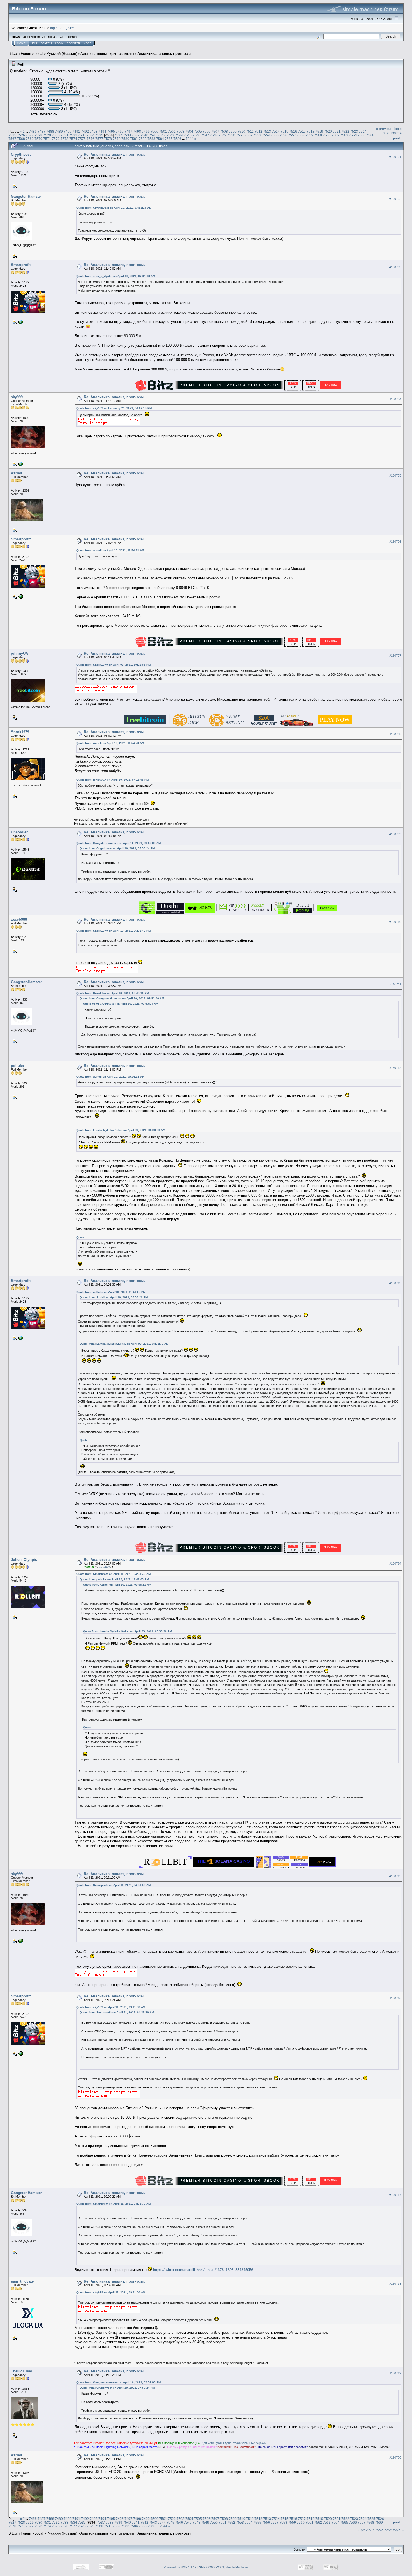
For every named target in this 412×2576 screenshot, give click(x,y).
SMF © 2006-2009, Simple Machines (224, 2567)
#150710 (395, 922)
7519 (319, 131)
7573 (64, 139)
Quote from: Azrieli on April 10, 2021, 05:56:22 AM (110, 1077)
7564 (353, 135)
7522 (345, 131)
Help (34, 43)
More (87, 43)
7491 (76, 131)
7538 (127, 135)
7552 (249, 135)
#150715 (395, 1876)
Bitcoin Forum (20, 54)
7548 (214, 135)
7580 (125, 139)
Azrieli (17, 473)
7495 (111, 131)
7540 (144, 135)
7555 (275, 135)
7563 (344, 135)
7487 (41, 131)
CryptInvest (21, 154)
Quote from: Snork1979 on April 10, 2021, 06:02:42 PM (113, 931)
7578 (108, 139)
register (68, 28)
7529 (47, 135)
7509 (233, 131)
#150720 (395, 2458)
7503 (180, 131)
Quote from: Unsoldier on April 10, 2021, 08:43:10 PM (113, 993)
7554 (266, 135)
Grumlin (104, 1567)
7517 (302, 131)
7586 (177, 139)
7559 (309, 135)
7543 (170, 135)
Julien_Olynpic (24, 1560)
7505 (198, 131)
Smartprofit (21, 265)
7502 (172, 131)
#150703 (395, 267)
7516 (293, 131)
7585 (169, 139)
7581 (134, 139)
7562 (335, 135)
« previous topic (389, 129)
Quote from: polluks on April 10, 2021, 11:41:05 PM (111, 1292)
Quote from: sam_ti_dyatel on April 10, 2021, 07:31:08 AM (116, 276)
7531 (64, 135)
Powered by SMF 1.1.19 (180, 2567)
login (54, 28)
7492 (85, 131)
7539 (136, 135)
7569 (30, 139)
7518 (311, 131)
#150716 (395, 1998)
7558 (301, 135)
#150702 (395, 199)
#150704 (395, 399)
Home (21, 43)
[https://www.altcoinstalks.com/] (20, 322)
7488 (50, 131)
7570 (38, 139)
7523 (354, 131)
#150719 (395, 2374)
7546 (196, 135)
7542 (162, 135)
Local (39, 54)
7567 (12, 139)
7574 (73, 139)
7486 (33, 131)
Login (59, 43)
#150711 (395, 984)
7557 (292, 135)
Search (46, 43)
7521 (337, 131)
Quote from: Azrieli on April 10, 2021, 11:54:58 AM (110, 550)
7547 (205, 135)
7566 (370, 135)
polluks (17, 1066)
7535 (99, 135)
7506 (207, 131)
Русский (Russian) (62, 54)
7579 (117, 139)
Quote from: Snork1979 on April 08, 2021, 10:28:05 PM (113, 665)
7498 (137, 131)
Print (396, 138)
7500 (154, 131)
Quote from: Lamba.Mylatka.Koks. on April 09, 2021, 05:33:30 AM (121, 1130)
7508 (224, 131)
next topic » (392, 133)
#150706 (395, 542)
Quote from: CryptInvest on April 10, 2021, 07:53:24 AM (114, 208)
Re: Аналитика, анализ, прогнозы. (114, 154)
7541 (153, 135)
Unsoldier (19, 832)
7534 (91, 135)
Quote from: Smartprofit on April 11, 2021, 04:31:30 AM (113, 1574)
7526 (21, 135)
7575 (82, 139)
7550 (231, 135)
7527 (30, 135)
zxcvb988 (19, 919)
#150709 (395, 834)
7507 (215, 131)
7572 (56, 139)
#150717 (395, 2195)
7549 (223, 135)
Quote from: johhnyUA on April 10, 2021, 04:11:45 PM (112, 780)
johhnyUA (19, 653)
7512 (258, 131)
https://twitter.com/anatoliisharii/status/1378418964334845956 (203, 2270)
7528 (38, 135)
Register (73, 43)
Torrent (72, 37)
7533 (82, 135)
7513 (267, 131)
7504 (189, 131)
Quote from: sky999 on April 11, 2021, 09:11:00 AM (111, 2007)
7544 (179, 135)
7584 (160, 139)
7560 (318, 135)
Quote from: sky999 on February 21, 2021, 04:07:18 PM (114, 408)
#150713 (395, 1283)
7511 (250, 131)
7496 (120, 131)
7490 (68, 131)
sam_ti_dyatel (23, 2281)
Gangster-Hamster (26, 196)
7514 (276, 131)
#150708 (395, 734)
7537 (118, 135)
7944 (189, 139)
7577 (99, 139)
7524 (363, 131)
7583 (151, 139)
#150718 (395, 2284)
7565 (362, 135)
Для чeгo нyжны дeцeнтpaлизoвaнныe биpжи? (234, 2443)
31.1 (63, 37)
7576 (91, 139)
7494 (102, 131)
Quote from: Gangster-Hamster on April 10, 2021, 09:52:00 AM (118, 843)
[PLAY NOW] (327, 911)
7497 (128, 131)
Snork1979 (20, 732)
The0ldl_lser (22, 2371)
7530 (56, 135)
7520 (328, 131)
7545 (188, 135)
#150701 (395, 157)
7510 (241, 131)
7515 (284, 131)
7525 (12, 135)
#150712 (395, 1068)
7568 (21, 139)
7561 (327, 135)
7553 (257, 135)
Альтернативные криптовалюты (107, 54)
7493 (94, 131)
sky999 (17, 397)
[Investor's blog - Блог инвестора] (20, 464)
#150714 (395, 1563)
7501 (163, 131)
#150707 (395, 656)
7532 (73, 135)
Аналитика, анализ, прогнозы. (165, 54)
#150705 (395, 475)
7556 (283, 135)
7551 (240, 135)
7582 (143, 139)
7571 (47, 139)
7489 (59, 131)
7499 (146, 131)
